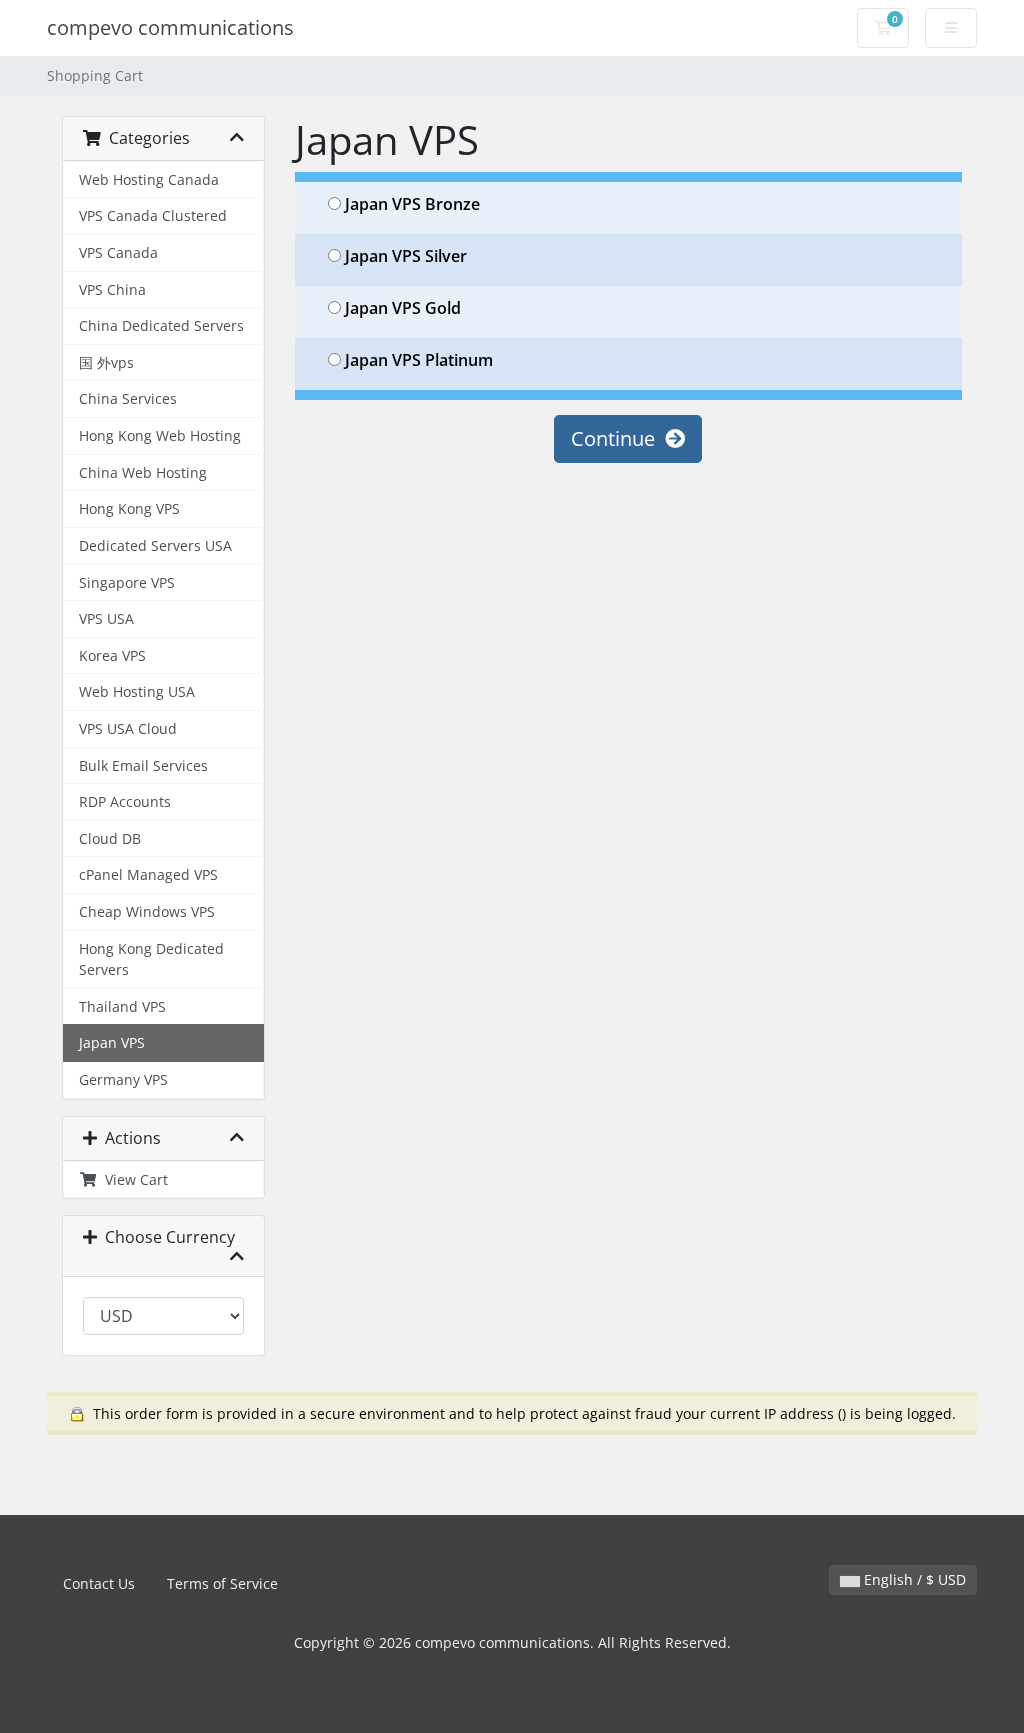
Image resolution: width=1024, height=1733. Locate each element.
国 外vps (106, 362)
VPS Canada (118, 252)
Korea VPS (112, 655)
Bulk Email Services (143, 765)
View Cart (132, 1179)
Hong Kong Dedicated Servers (151, 959)
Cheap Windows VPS (147, 911)
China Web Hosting (143, 472)
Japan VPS (112, 1042)
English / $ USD (913, 1579)
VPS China (112, 289)
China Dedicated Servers (161, 325)
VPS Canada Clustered (153, 215)
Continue (618, 438)
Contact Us (99, 1583)
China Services (128, 398)
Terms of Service (222, 1583)
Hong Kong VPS (129, 508)
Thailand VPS (122, 1006)
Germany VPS (123, 1079)
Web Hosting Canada (149, 179)
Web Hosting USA (137, 691)
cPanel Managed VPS (148, 874)
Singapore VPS (127, 582)
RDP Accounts (125, 801)
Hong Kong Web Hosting (160, 435)
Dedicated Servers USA (155, 545)
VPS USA (106, 618)
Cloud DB (110, 838)
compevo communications (170, 27)
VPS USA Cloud (128, 728)
